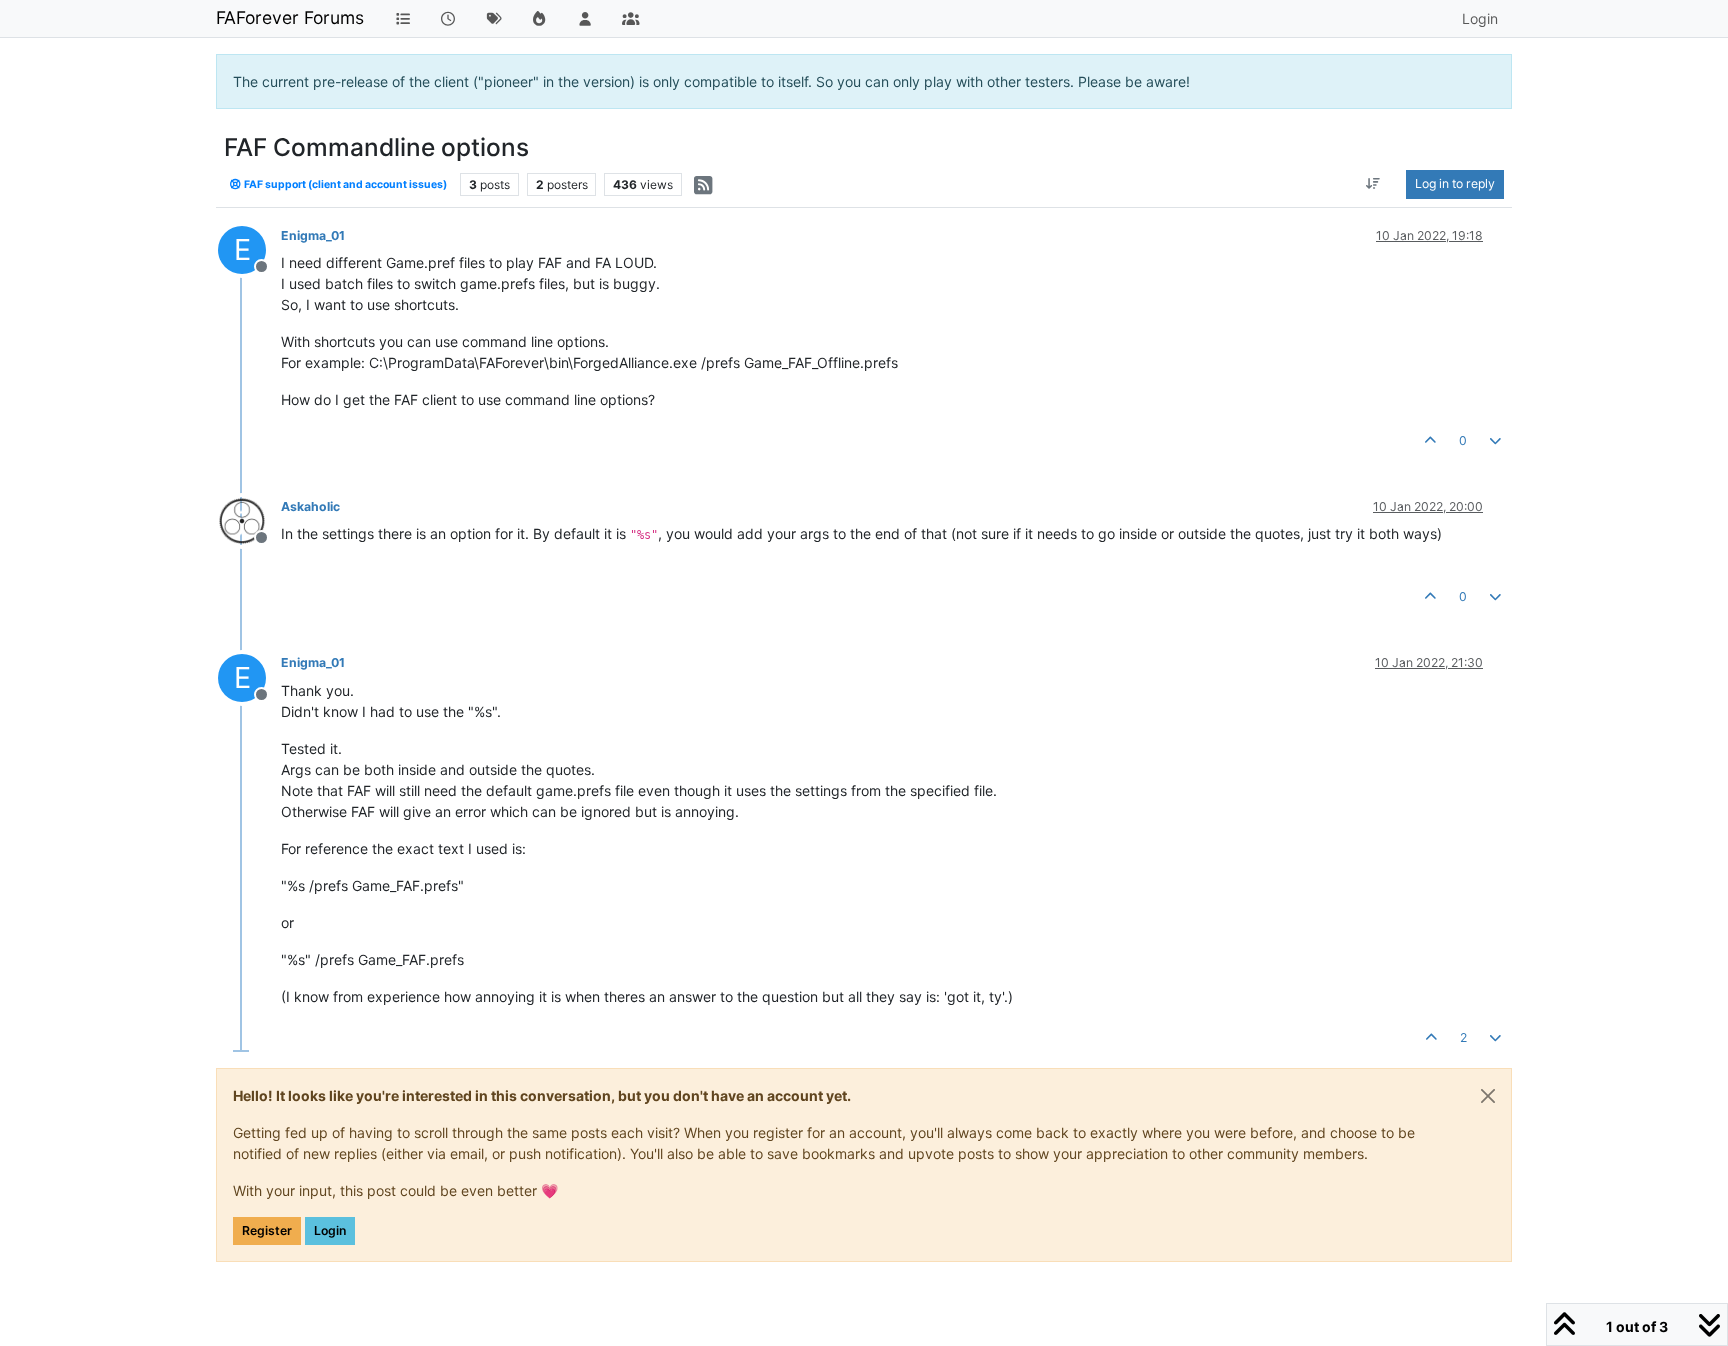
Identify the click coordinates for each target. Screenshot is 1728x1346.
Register (267, 1230)
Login (330, 1230)
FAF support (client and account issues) (344, 184)
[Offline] (249, 519)
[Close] (1488, 1096)
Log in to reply (1455, 183)
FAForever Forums (290, 17)
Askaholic (310, 506)
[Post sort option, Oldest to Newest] (1373, 184)
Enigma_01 (313, 235)
